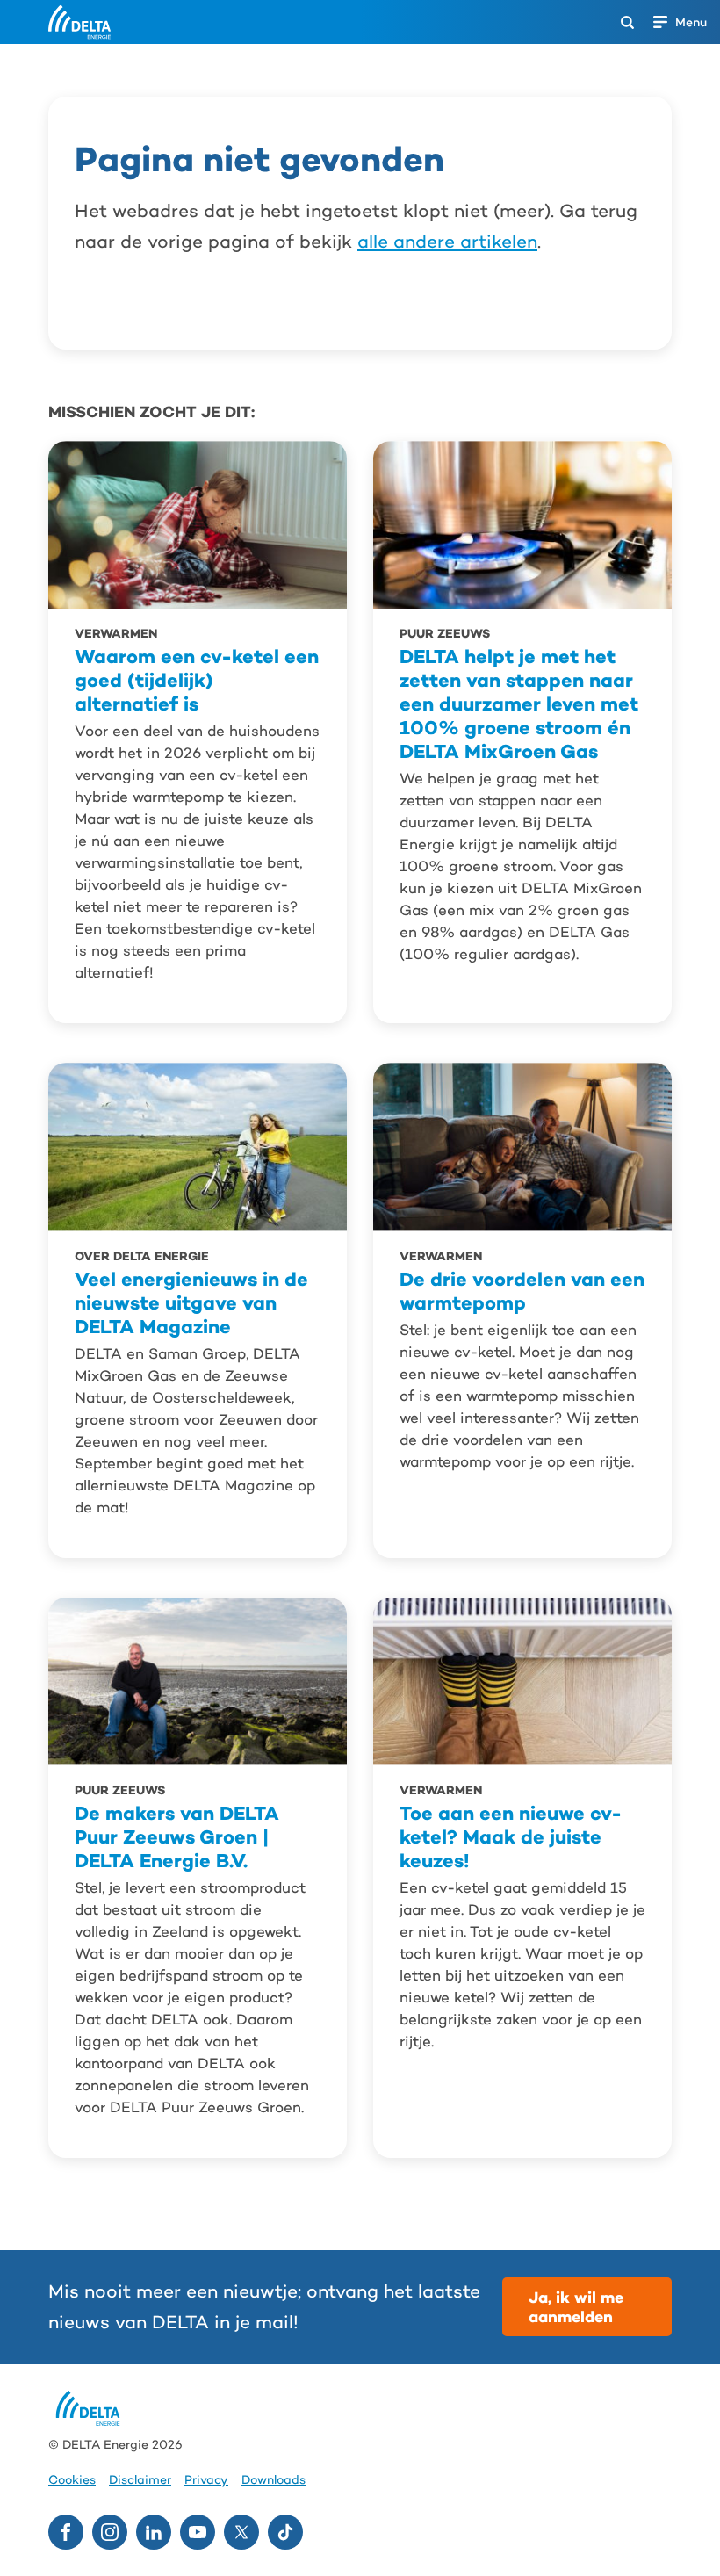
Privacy (206, 2480)
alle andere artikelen (447, 242)
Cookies (72, 2480)
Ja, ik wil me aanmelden (576, 2307)
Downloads (274, 2480)
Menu (691, 22)
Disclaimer (140, 2480)
